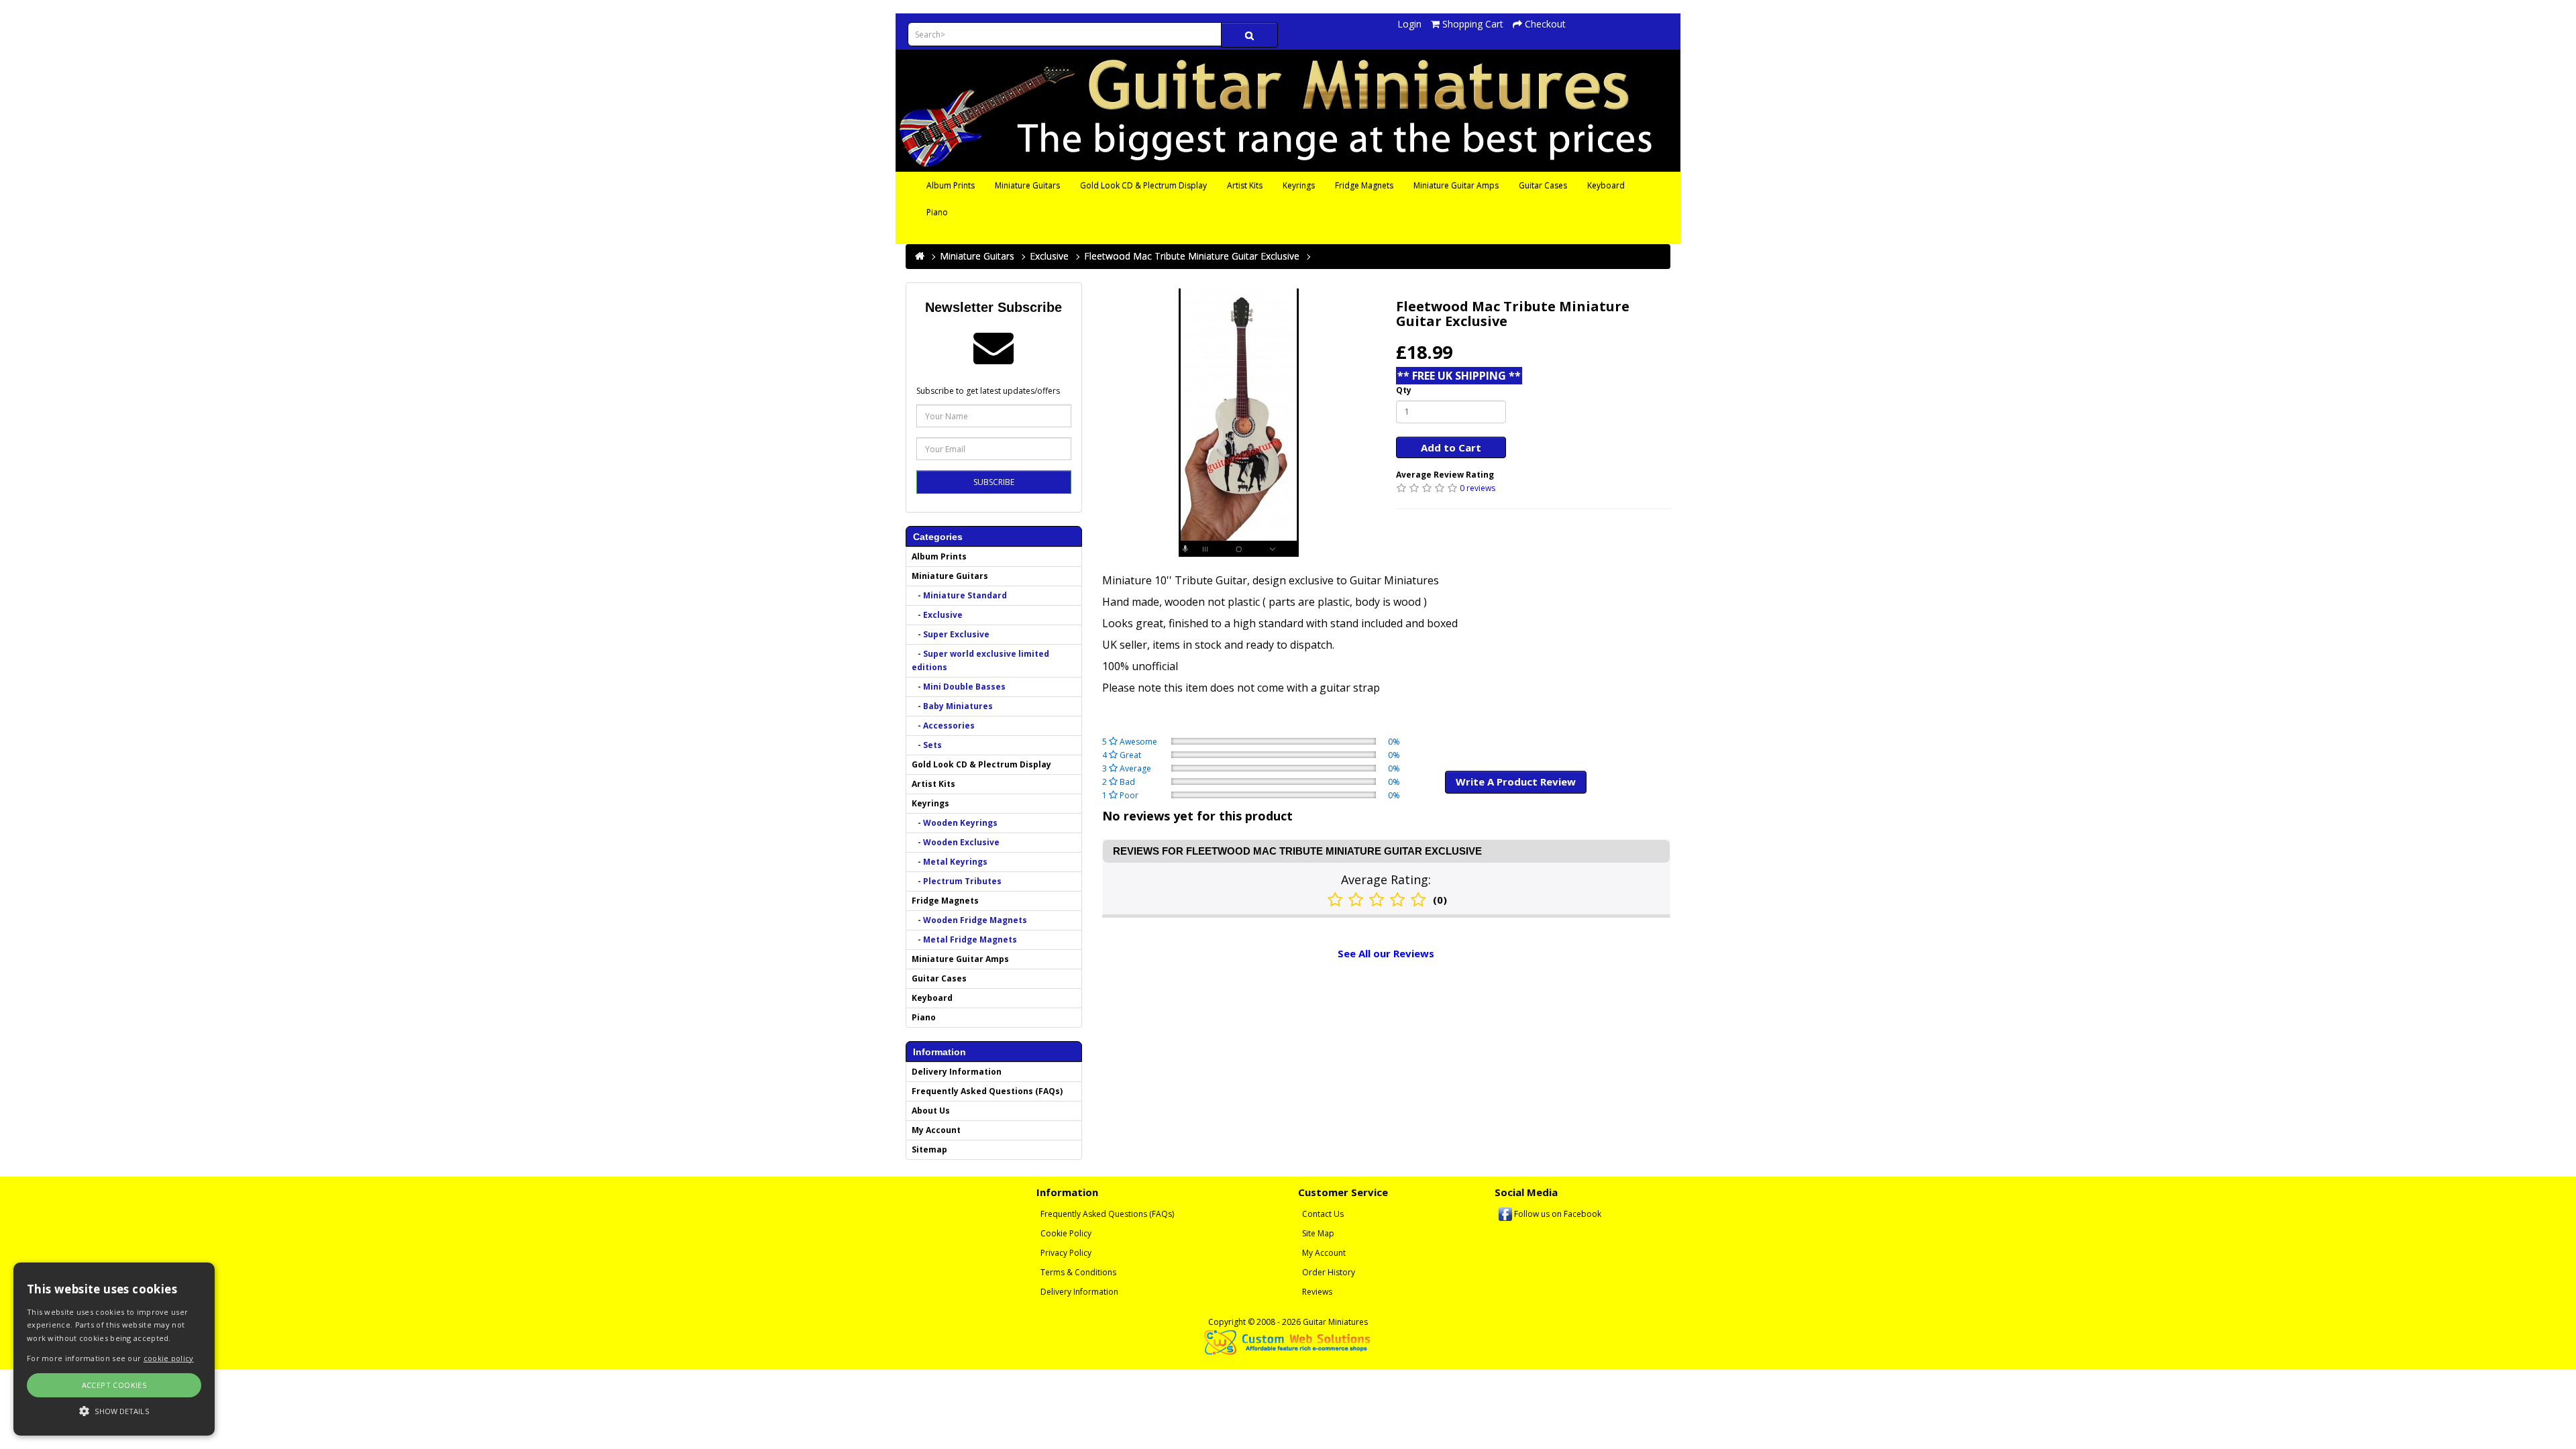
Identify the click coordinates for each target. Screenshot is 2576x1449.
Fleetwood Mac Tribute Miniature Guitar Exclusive (1192, 256)
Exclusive (1049, 256)
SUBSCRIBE (994, 482)
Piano (937, 212)
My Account (936, 1130)
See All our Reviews (1386, 953)
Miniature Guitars (1027, 185)
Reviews (1317, 1292)
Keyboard (1606, 185)
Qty (1404, 390)
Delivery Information (957, 1072)
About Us (931, 1111)
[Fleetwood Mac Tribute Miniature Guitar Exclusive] (1239, 423)
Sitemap (929, 1149)
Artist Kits (1245, 185)
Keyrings (1299, 185)
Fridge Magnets (1364, 185)
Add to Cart (1451, 447)
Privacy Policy (1066, 1253)
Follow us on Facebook (1557, 1214)
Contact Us (1323, 1214)
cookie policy (169, 1358)
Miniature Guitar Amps (1456, 185)
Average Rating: (1386, 879)
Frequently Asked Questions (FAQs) (987, 1091)
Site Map (1318, 1233)
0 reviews (1478, 488)
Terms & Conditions (1078, 1272)
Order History (1329, 1272)
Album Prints (951, 185)
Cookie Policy (1066, 1233)
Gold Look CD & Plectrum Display (1143, 185)
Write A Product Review (1516, 782)
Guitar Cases (1543, 185)
